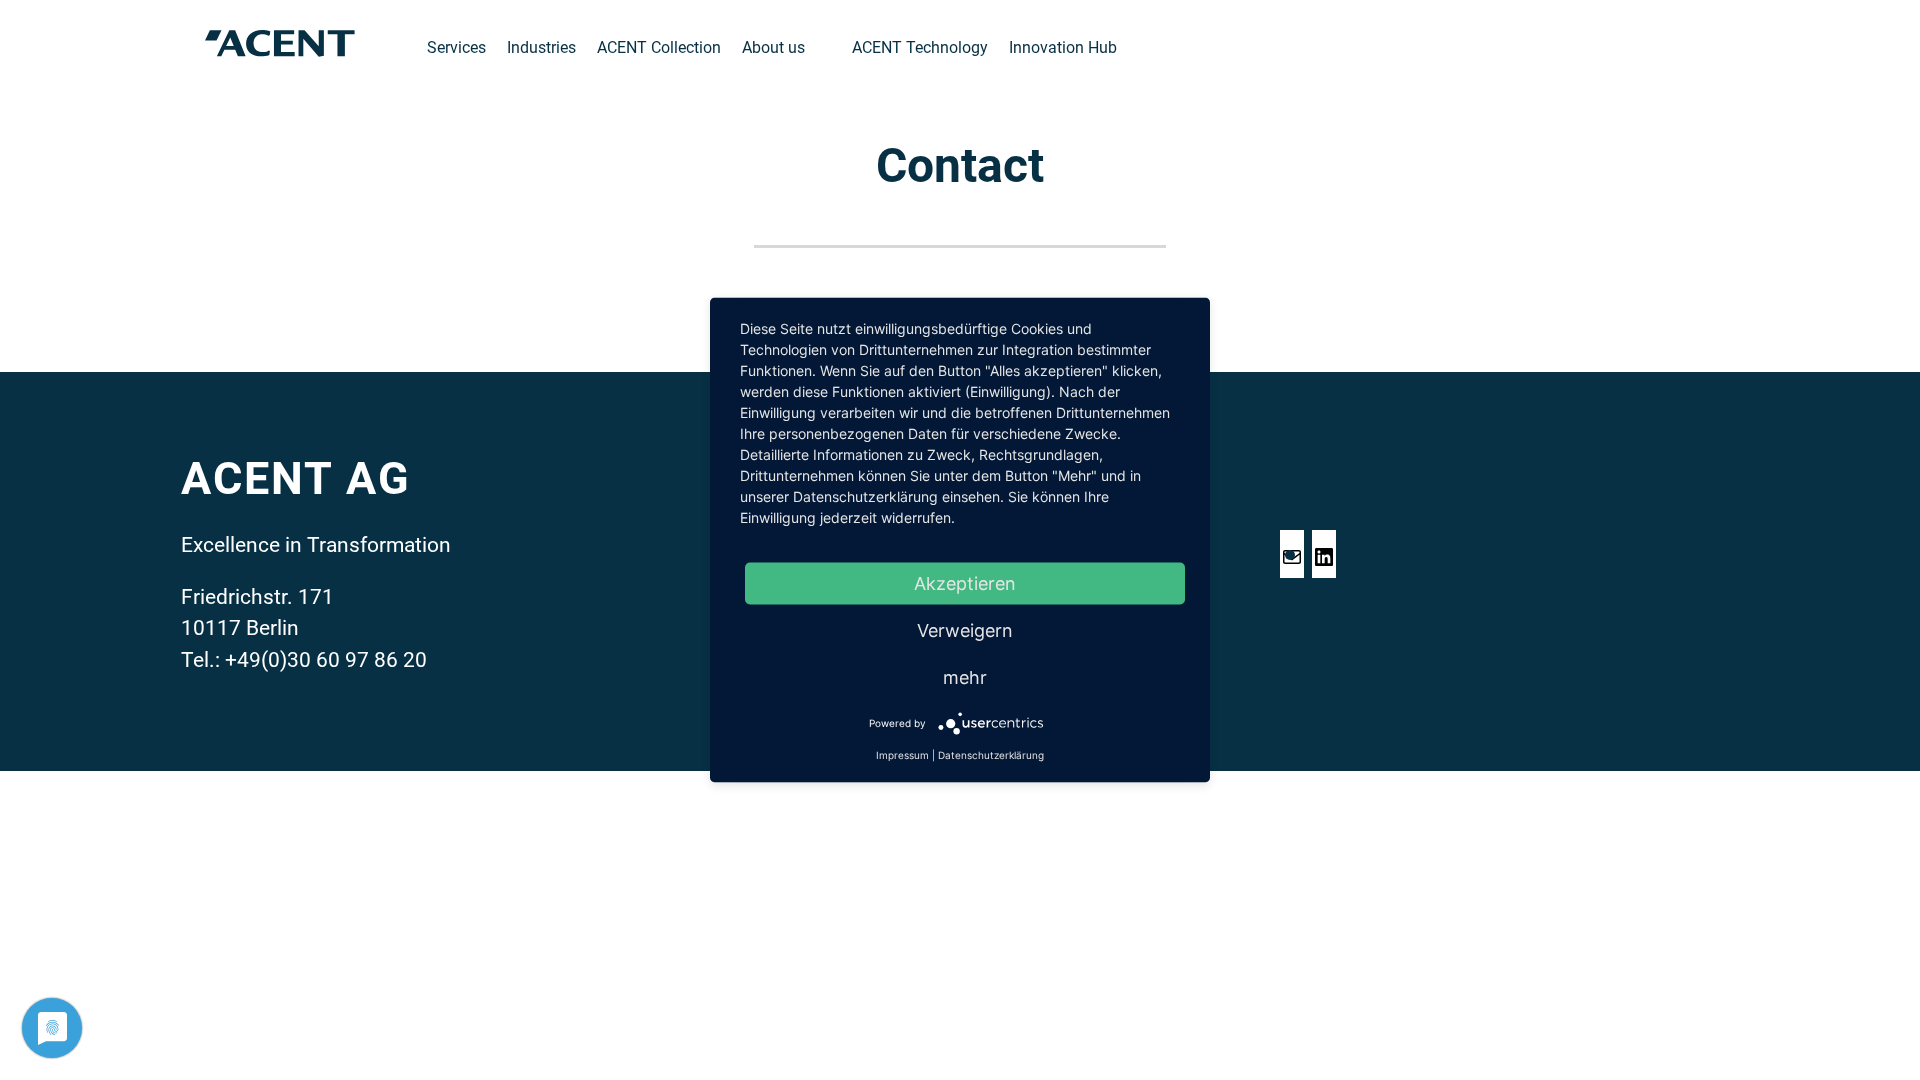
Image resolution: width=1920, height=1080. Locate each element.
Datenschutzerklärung (991, 755)
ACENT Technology (920, 47)
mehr (965, 677)
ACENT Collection (659, 47)
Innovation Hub (1063, 47)
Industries (541, 47)
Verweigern (965, 630)
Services (456, 47)
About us (773, 47)
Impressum (902, 755)
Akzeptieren (965, 583)
